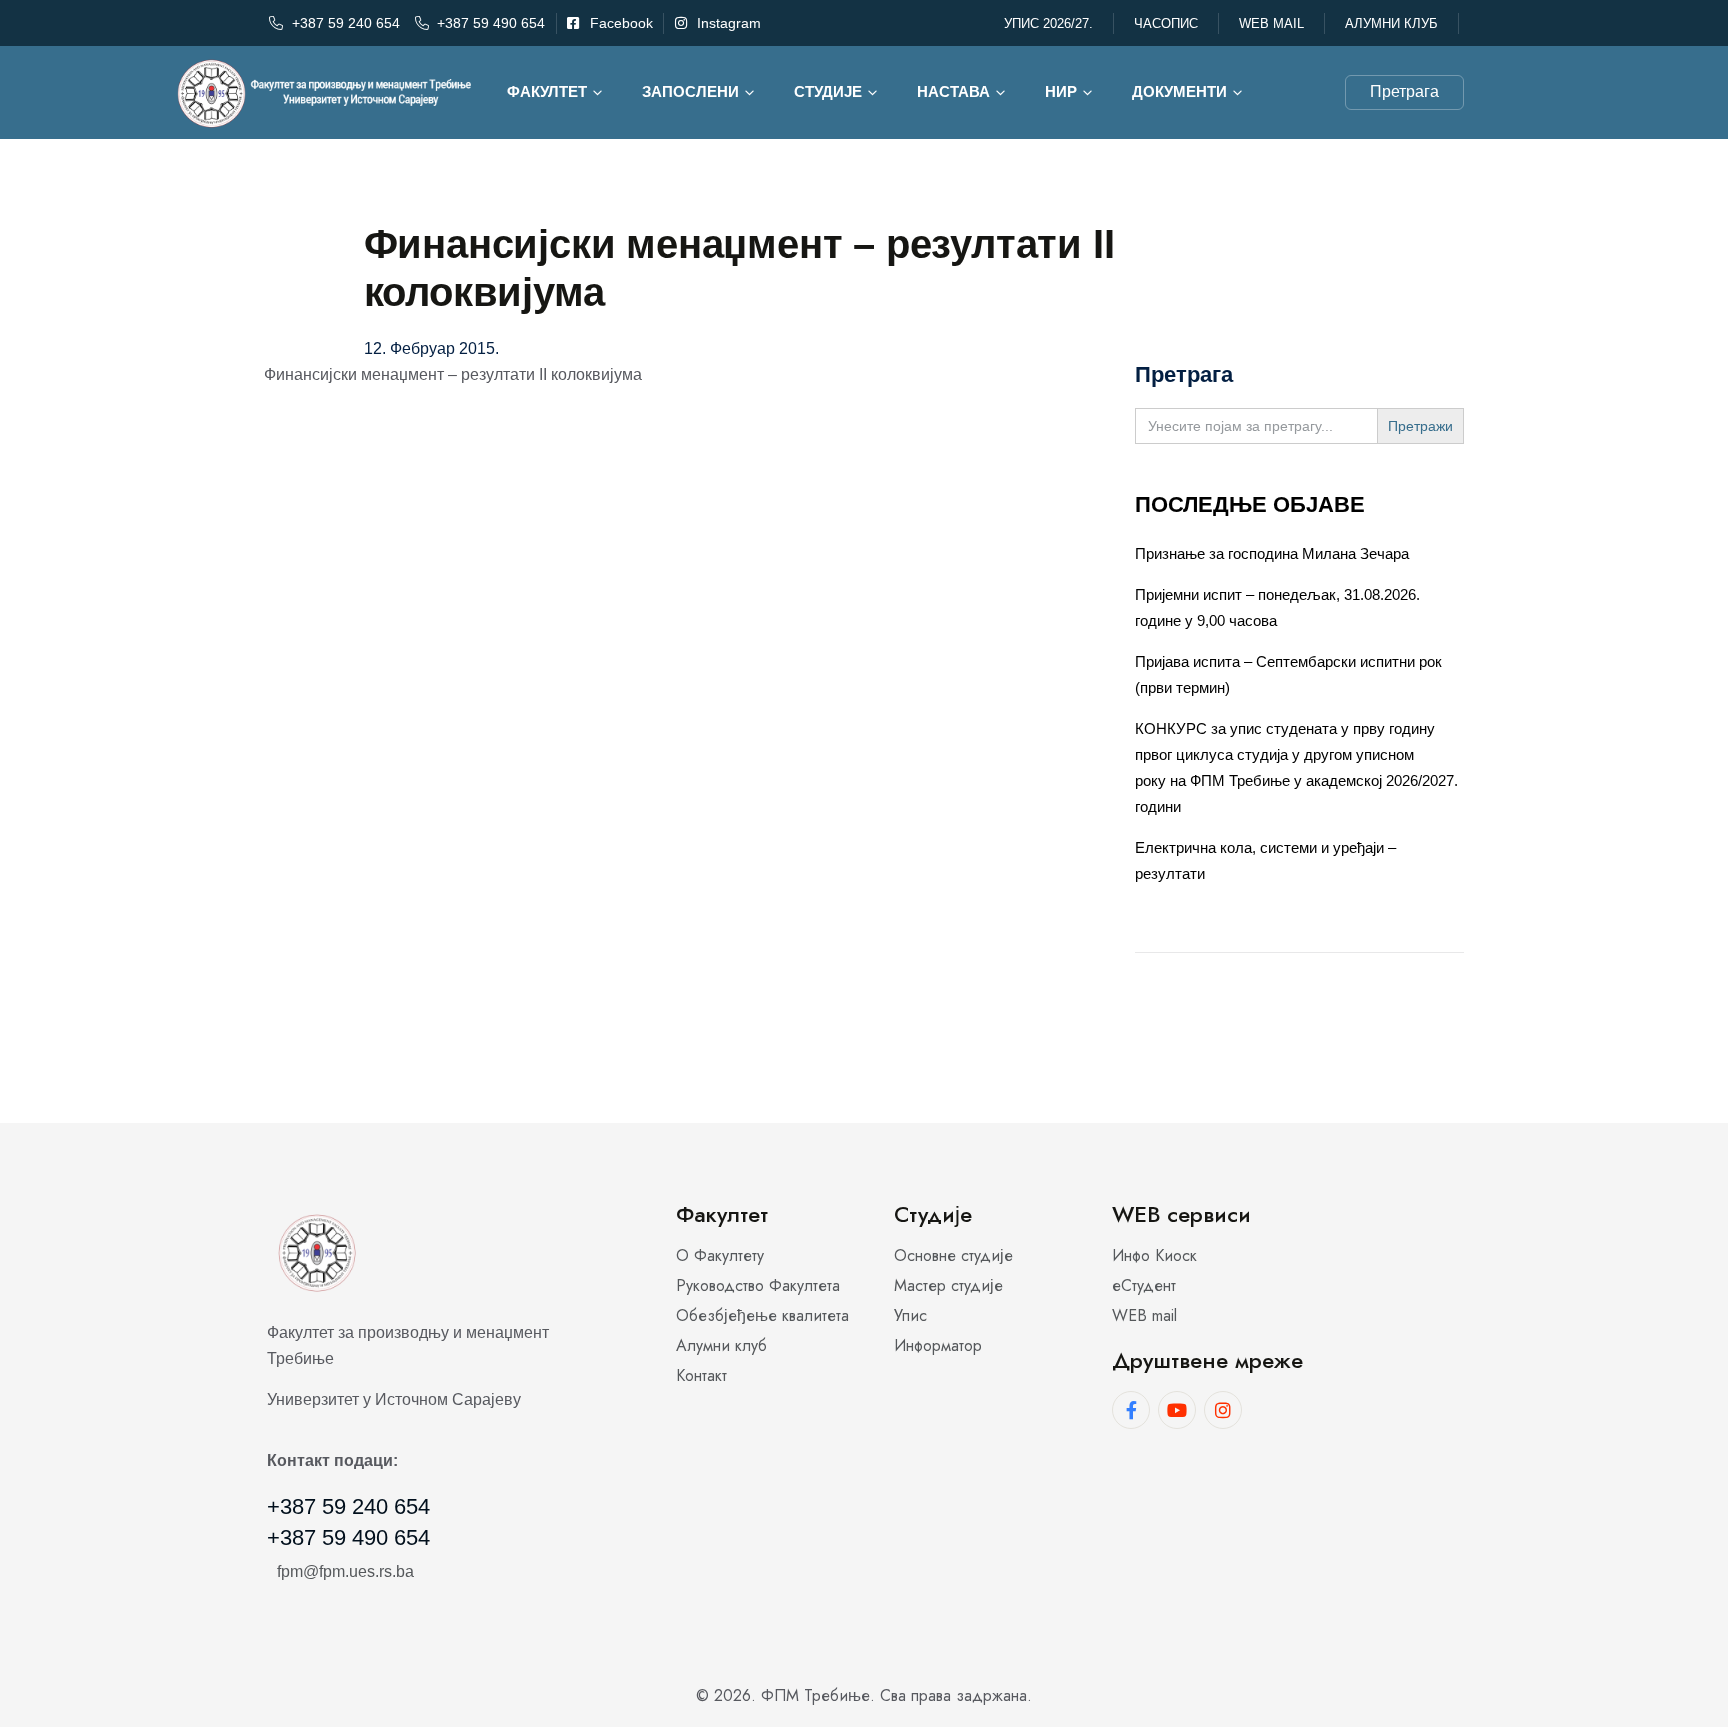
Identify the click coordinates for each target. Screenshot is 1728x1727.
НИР (1061, 91)
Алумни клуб (1391, 23)
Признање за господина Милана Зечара (1272, 553)
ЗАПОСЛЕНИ (690, 91)
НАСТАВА (953, 91)
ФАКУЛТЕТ (547, 91)
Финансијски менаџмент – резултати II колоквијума (453, 374)
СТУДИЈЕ (828, 91)
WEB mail (1271, 23)
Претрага (1404, 91)
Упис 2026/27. (1048, 23)
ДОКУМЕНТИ (1179, 91)
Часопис (1166, 23)
